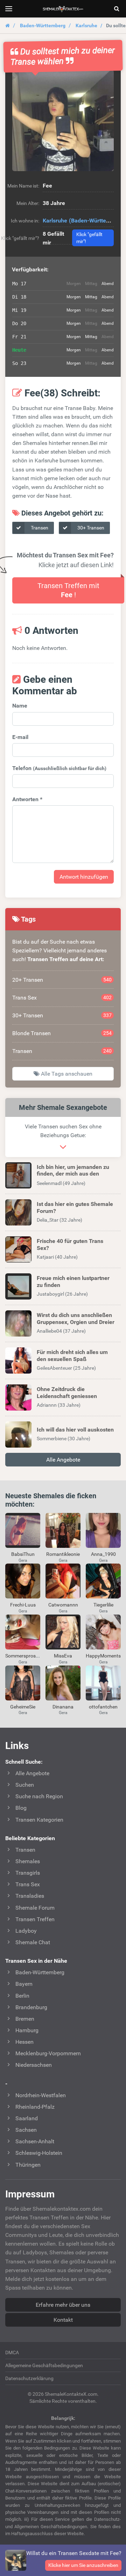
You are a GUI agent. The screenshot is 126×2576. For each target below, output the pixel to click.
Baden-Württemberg (43, 25)
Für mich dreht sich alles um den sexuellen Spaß (72, 1355)
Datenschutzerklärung (29, 2378)
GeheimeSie (23, 1707)
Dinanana (63, 1707)
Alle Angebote (63, 1460)
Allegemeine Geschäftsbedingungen (44, 2365)
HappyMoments (103, 1656)
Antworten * (27, 799)
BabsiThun (23, 1554)
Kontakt (63, 2320)
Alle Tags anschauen (66, 1074)
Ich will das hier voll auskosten (75, 1430)
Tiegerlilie (103, 1605)
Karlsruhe (86, 25)
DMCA (12, 2352)
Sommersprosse (23, 1656)
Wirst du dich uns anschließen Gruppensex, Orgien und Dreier (76, 1318)
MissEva (63, 1656)
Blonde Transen (62, 1033)
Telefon (59, 768)
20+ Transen (62, 980)
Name (20, 706)
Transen (39, 528)
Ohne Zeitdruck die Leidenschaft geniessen (67, 1392)
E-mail (20, 737)
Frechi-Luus (23, 1605)
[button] (63, 120)
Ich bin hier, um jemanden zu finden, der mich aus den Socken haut (73, 1174)
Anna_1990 (103, 1554)
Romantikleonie (63, 1554)
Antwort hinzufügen (84, 877)
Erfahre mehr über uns (63, 2305)
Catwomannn (63, 1605)
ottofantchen (103, 1707)
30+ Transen (90, 528)
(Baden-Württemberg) (97, 221)
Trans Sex (62, 998)
